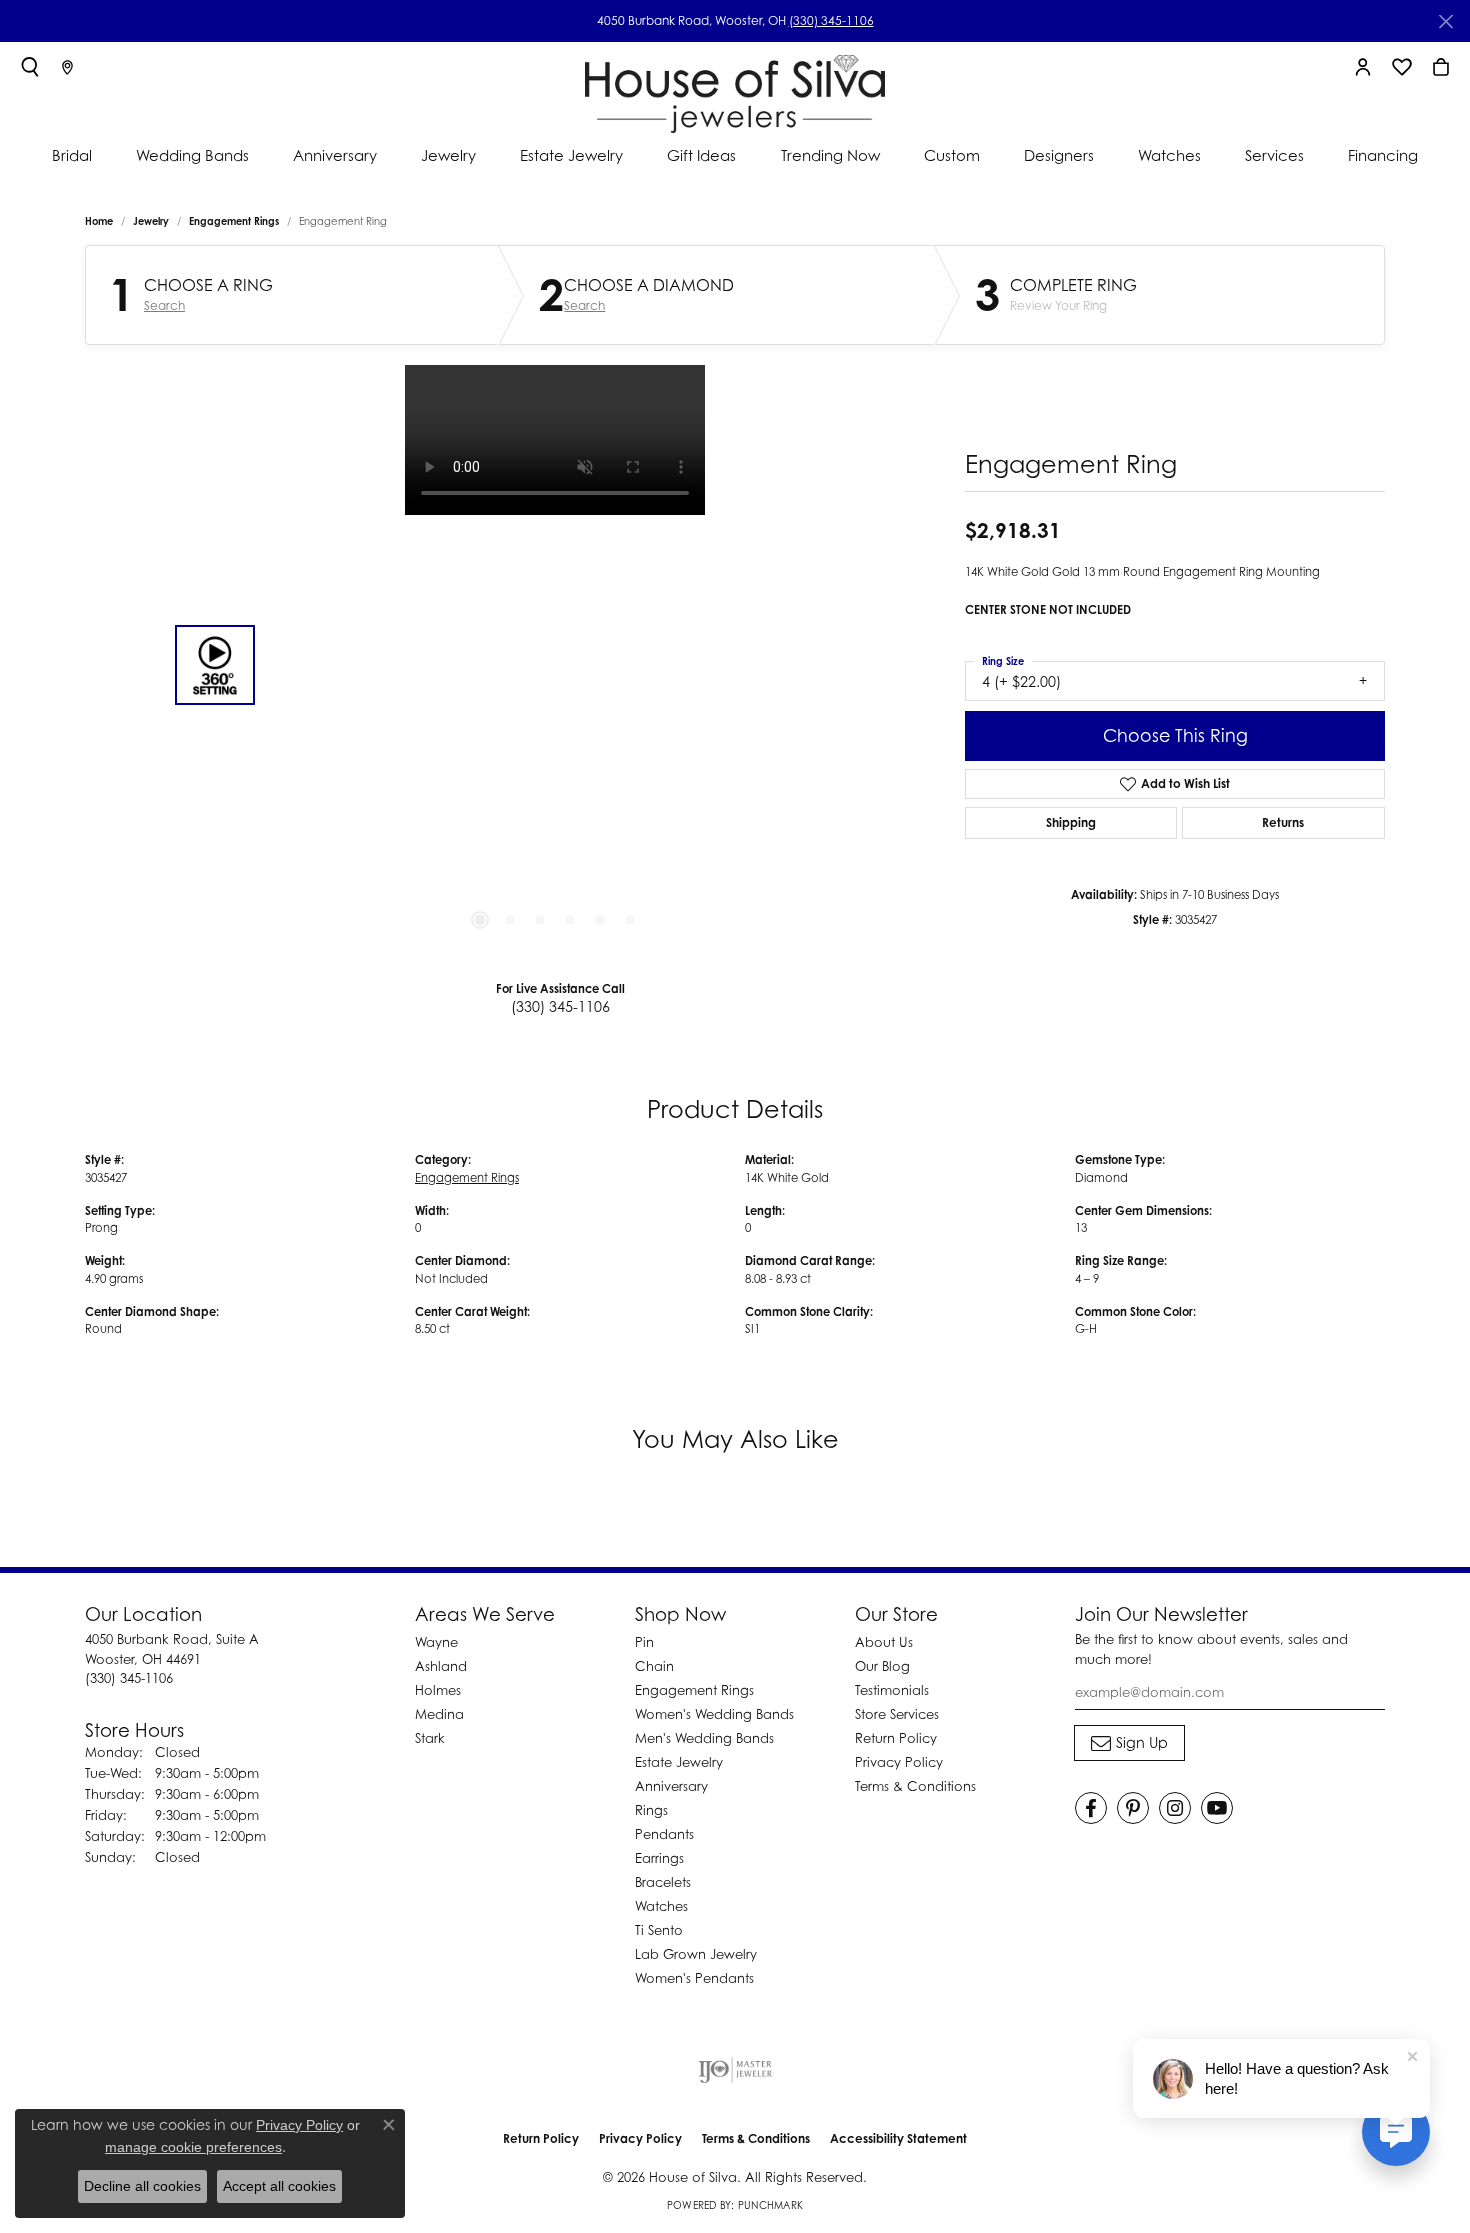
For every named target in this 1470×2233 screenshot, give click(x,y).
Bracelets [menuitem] (663, 1882)
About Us (884, 1642)
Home (99, 221)
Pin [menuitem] (644, 1642)
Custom (952, 155)
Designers (1059, 155)
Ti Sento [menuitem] (659, 1930)
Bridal (72, 155)
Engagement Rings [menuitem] (694, 1690)
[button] (30, 67)
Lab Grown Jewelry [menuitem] (696, 1954)
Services (1274, 155)
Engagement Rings (234, 221)
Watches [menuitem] (661, 1906)
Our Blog (882, 1666)
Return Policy (896, 1738)
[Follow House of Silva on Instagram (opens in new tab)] (1175, 1808)
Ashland (441, 1666)
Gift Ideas (701, 155)
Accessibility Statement (898, 2138)
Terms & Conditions (915, 1786)
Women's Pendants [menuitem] (694, 1978)
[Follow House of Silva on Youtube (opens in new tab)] (1217, 1808)
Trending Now (830, 155)
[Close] (1445, 21)
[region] (555, 665)
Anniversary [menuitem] (671, 1786)
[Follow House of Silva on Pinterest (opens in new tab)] (1133, 1808)
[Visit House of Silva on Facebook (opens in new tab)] (1091, 1808)
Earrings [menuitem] (659, 1858)
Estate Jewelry (571, 155)
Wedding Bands (192, 155)
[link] (67, 67)
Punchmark (770, 2205)
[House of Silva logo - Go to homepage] (735, 89)
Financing (1383, 155)
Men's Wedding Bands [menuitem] (704, 1738)
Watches (1169, 155)
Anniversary (335, 155)
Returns (1283, 822)
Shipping (1071, 822)
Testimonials (892, 1690)
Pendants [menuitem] (664, 1834)
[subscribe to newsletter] (1129, 1743)
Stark (430, 1738)
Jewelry (448, 155)
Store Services (897, 1714)
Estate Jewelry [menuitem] (679, 1762)
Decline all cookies (142, 2186)
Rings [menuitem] (651, 1810)
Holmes (438, 1690)
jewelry (151, 221)
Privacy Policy (899, 1762)
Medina (439, 1714)
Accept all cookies (279, 2186)
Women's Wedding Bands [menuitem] (714, 1714)
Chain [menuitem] (654, 1666)
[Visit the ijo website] (735, 2070)
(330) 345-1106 (831, 20)
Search (164, 306)
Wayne (436, 1642)
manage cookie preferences (193, 2147)
